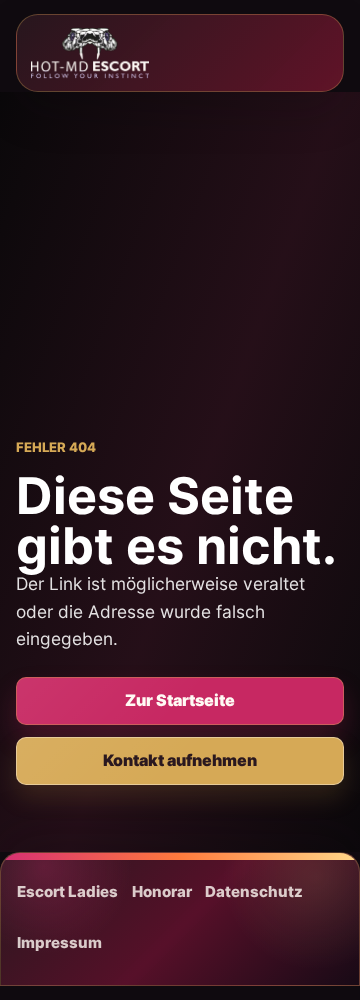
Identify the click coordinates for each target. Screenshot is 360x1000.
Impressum (59, 942)
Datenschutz (254, 891)
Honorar (162, 891)
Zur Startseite (180, 700)
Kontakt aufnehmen (180, 760)
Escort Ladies (67, 891)
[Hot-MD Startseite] (90, 53)
